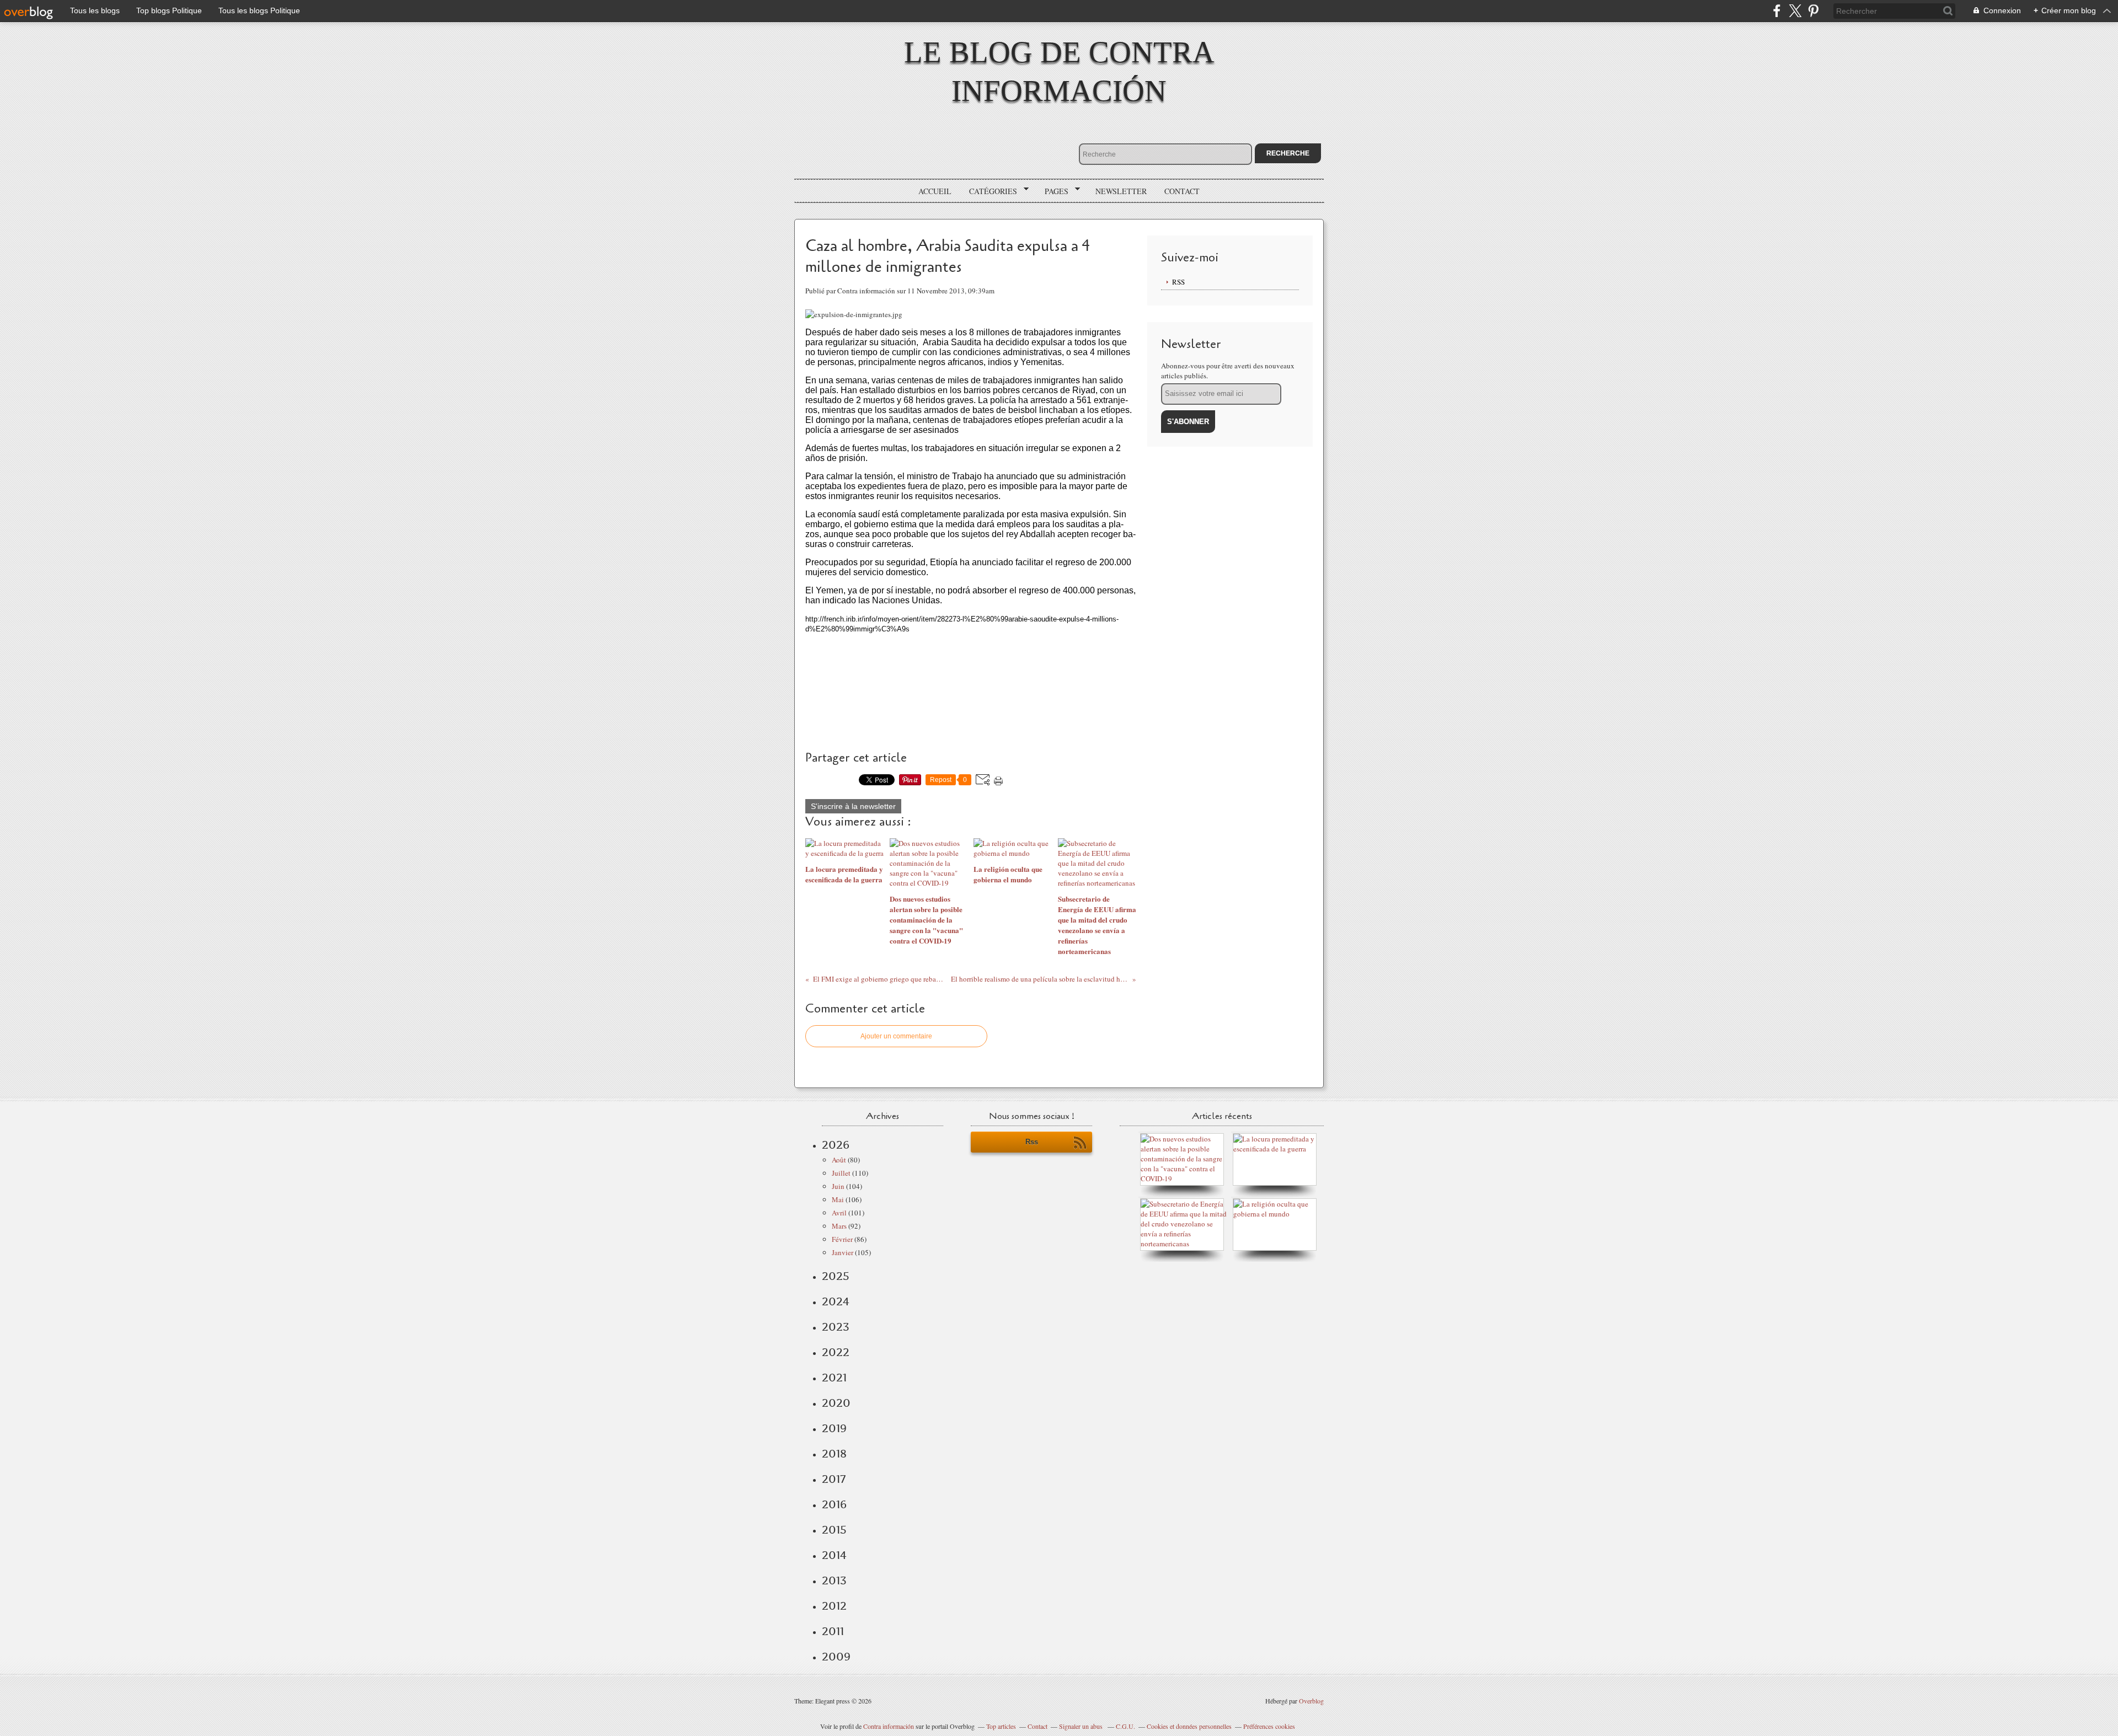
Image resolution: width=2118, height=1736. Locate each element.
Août (839, 1160)
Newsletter (1121, 191)
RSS (1178, 282)
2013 (834, 1580)
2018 (834, 1454)
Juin (838, 1186)
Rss (1032, 1142)
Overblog (1311, 1701)
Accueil (935, 191)
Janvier (843, 1252)
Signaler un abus (1082, 1726)
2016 (834, 1504)
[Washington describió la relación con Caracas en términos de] (1185, 1244)
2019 (834, 1428)
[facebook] (1777, 11)
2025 (836, 1276)
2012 (834, 1606)
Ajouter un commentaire (896, 1036)
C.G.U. (1125, 1726)
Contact (1182, 191)
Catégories (989, 191)
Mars (839, 1226)
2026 (836, 1145)
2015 (834, 1530)
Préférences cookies (1269, 1726)
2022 (836, 1352)
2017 (834, 1479)
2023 (836, 1327)
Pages (1053, 191)
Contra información (889, 1726)
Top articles (1001, 1726)
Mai (838, 1199)
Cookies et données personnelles (1189, 1726)
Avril (839, 1213)
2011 (833, 1631)
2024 (836, 1301)
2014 (834, 1555)
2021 (834, 1378)
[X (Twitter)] (1795, 11)
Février (842, 1239)
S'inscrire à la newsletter (853, 806)
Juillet (841, 1173)
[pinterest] (1813, 11)
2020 (836, 1403)
